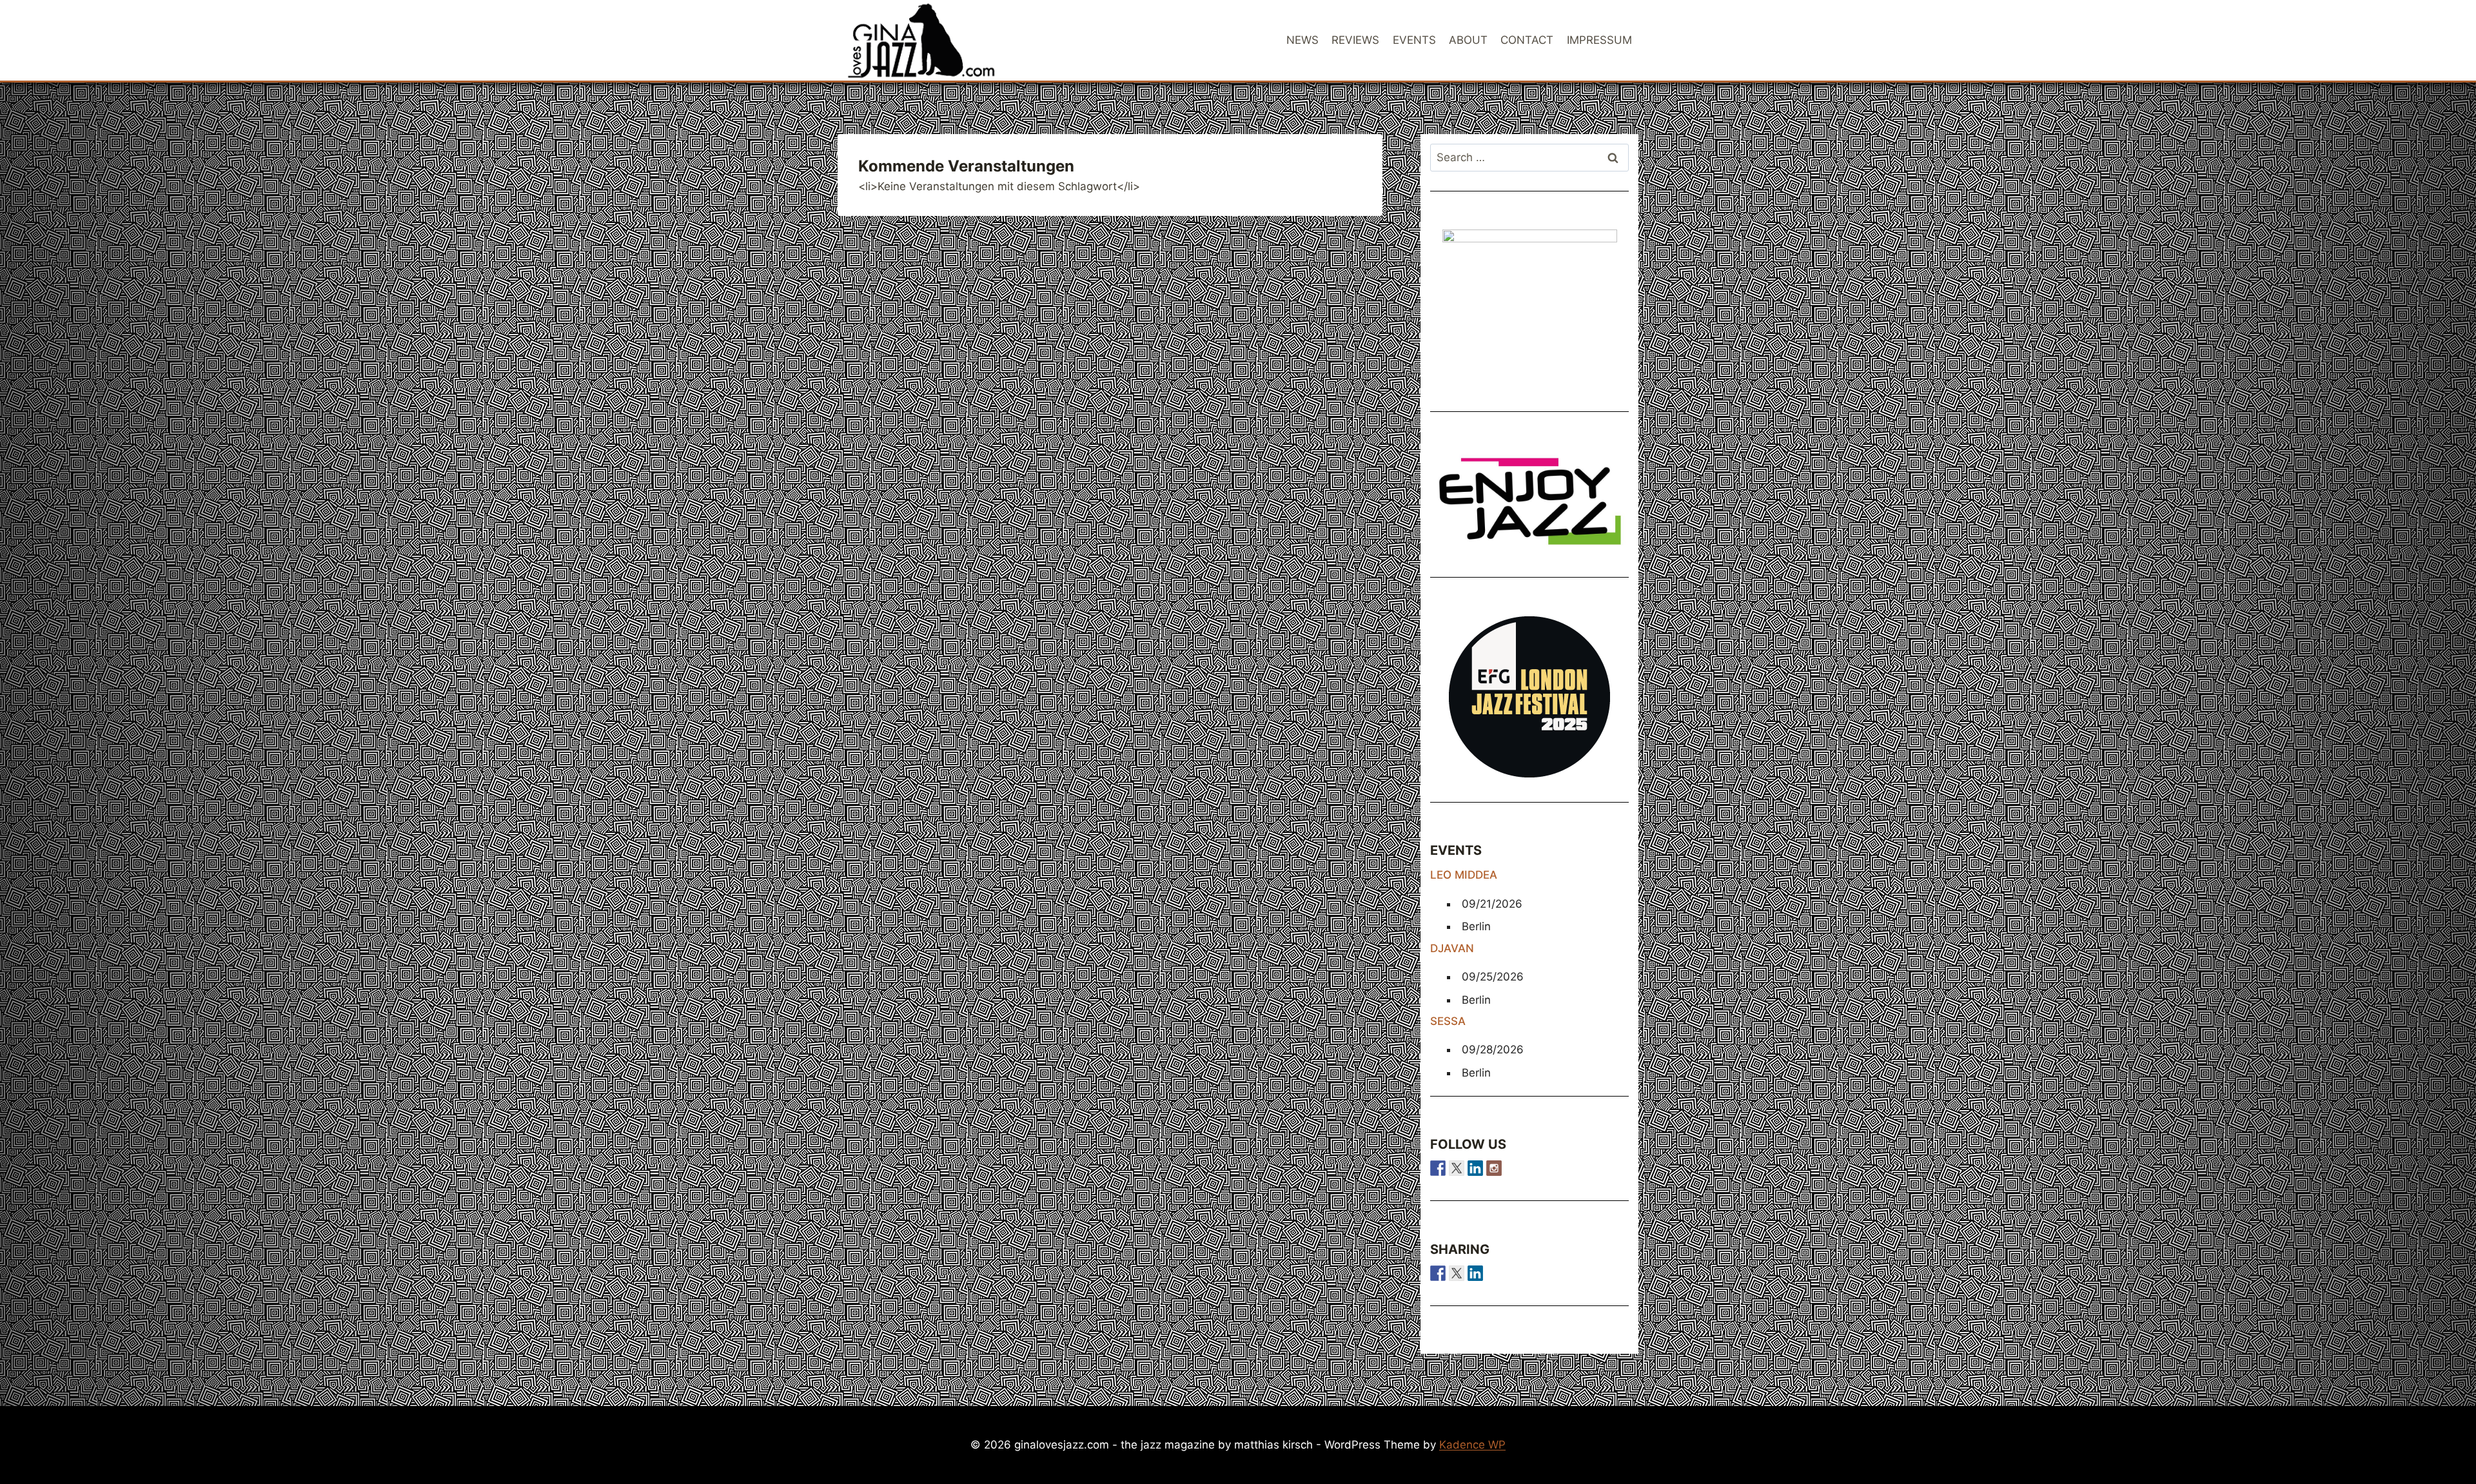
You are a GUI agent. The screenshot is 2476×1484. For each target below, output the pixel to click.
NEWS (1302, 40)
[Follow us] (1438, 1168)
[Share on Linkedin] (1475, 1273)
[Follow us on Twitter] (1457, 1168)
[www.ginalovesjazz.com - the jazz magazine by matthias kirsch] (1438, 1273)
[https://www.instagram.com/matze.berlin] (1494, 1168)
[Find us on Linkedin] (1475, 1168)
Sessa (1448, 1021)
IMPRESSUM (1599, 40)
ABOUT (1468, 40)
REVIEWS (1355, 40)
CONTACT (1527, 40)
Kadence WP (1472, 1445)
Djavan (1452, 948)
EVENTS (1414, 40)
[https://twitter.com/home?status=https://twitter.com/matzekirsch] (1457, 1273)
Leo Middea (1464, 875)
